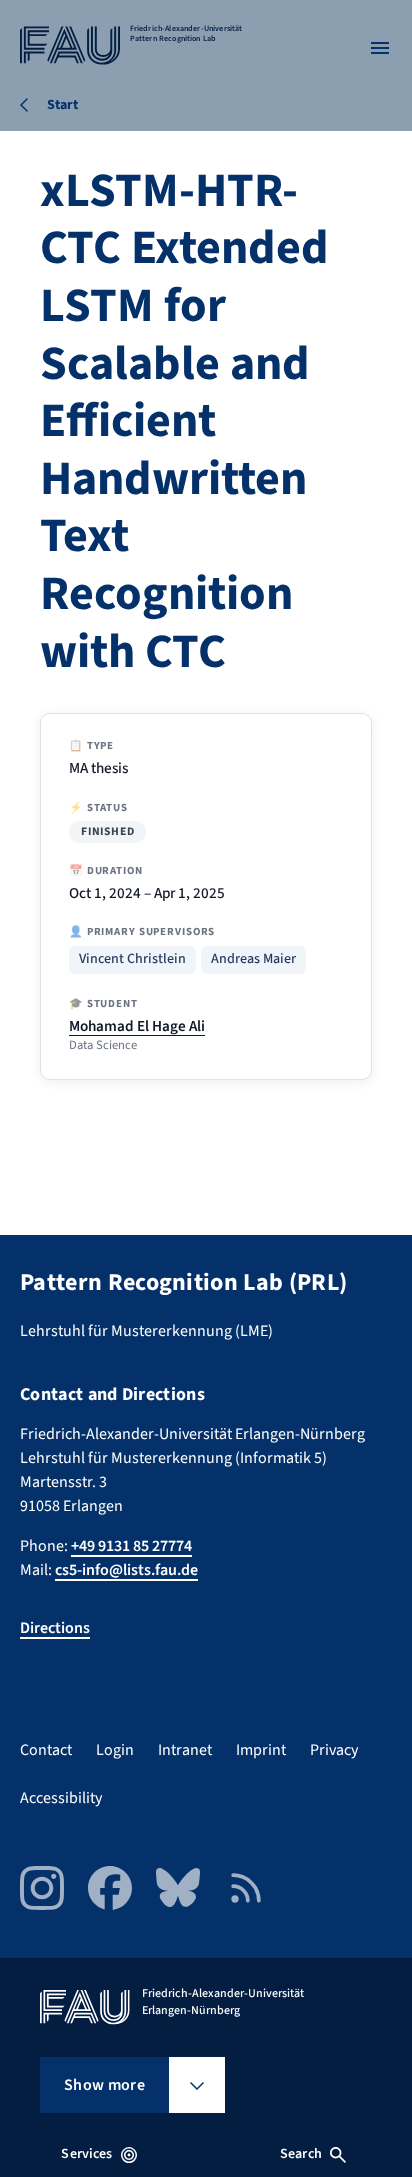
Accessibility (61, 1798)
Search (301, 2154)
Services (86, 2154)
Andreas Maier (253, 959)
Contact (46, 1750)
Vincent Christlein (132, 959)
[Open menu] (380, 48)
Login (115, 1750)
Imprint (261, 1750)
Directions (55, 1628)
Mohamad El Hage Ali (137, 1026)
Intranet (185, 1750)
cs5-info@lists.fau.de (126, 1570)
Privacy (334, 1750)
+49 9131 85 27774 (131, 1546)
